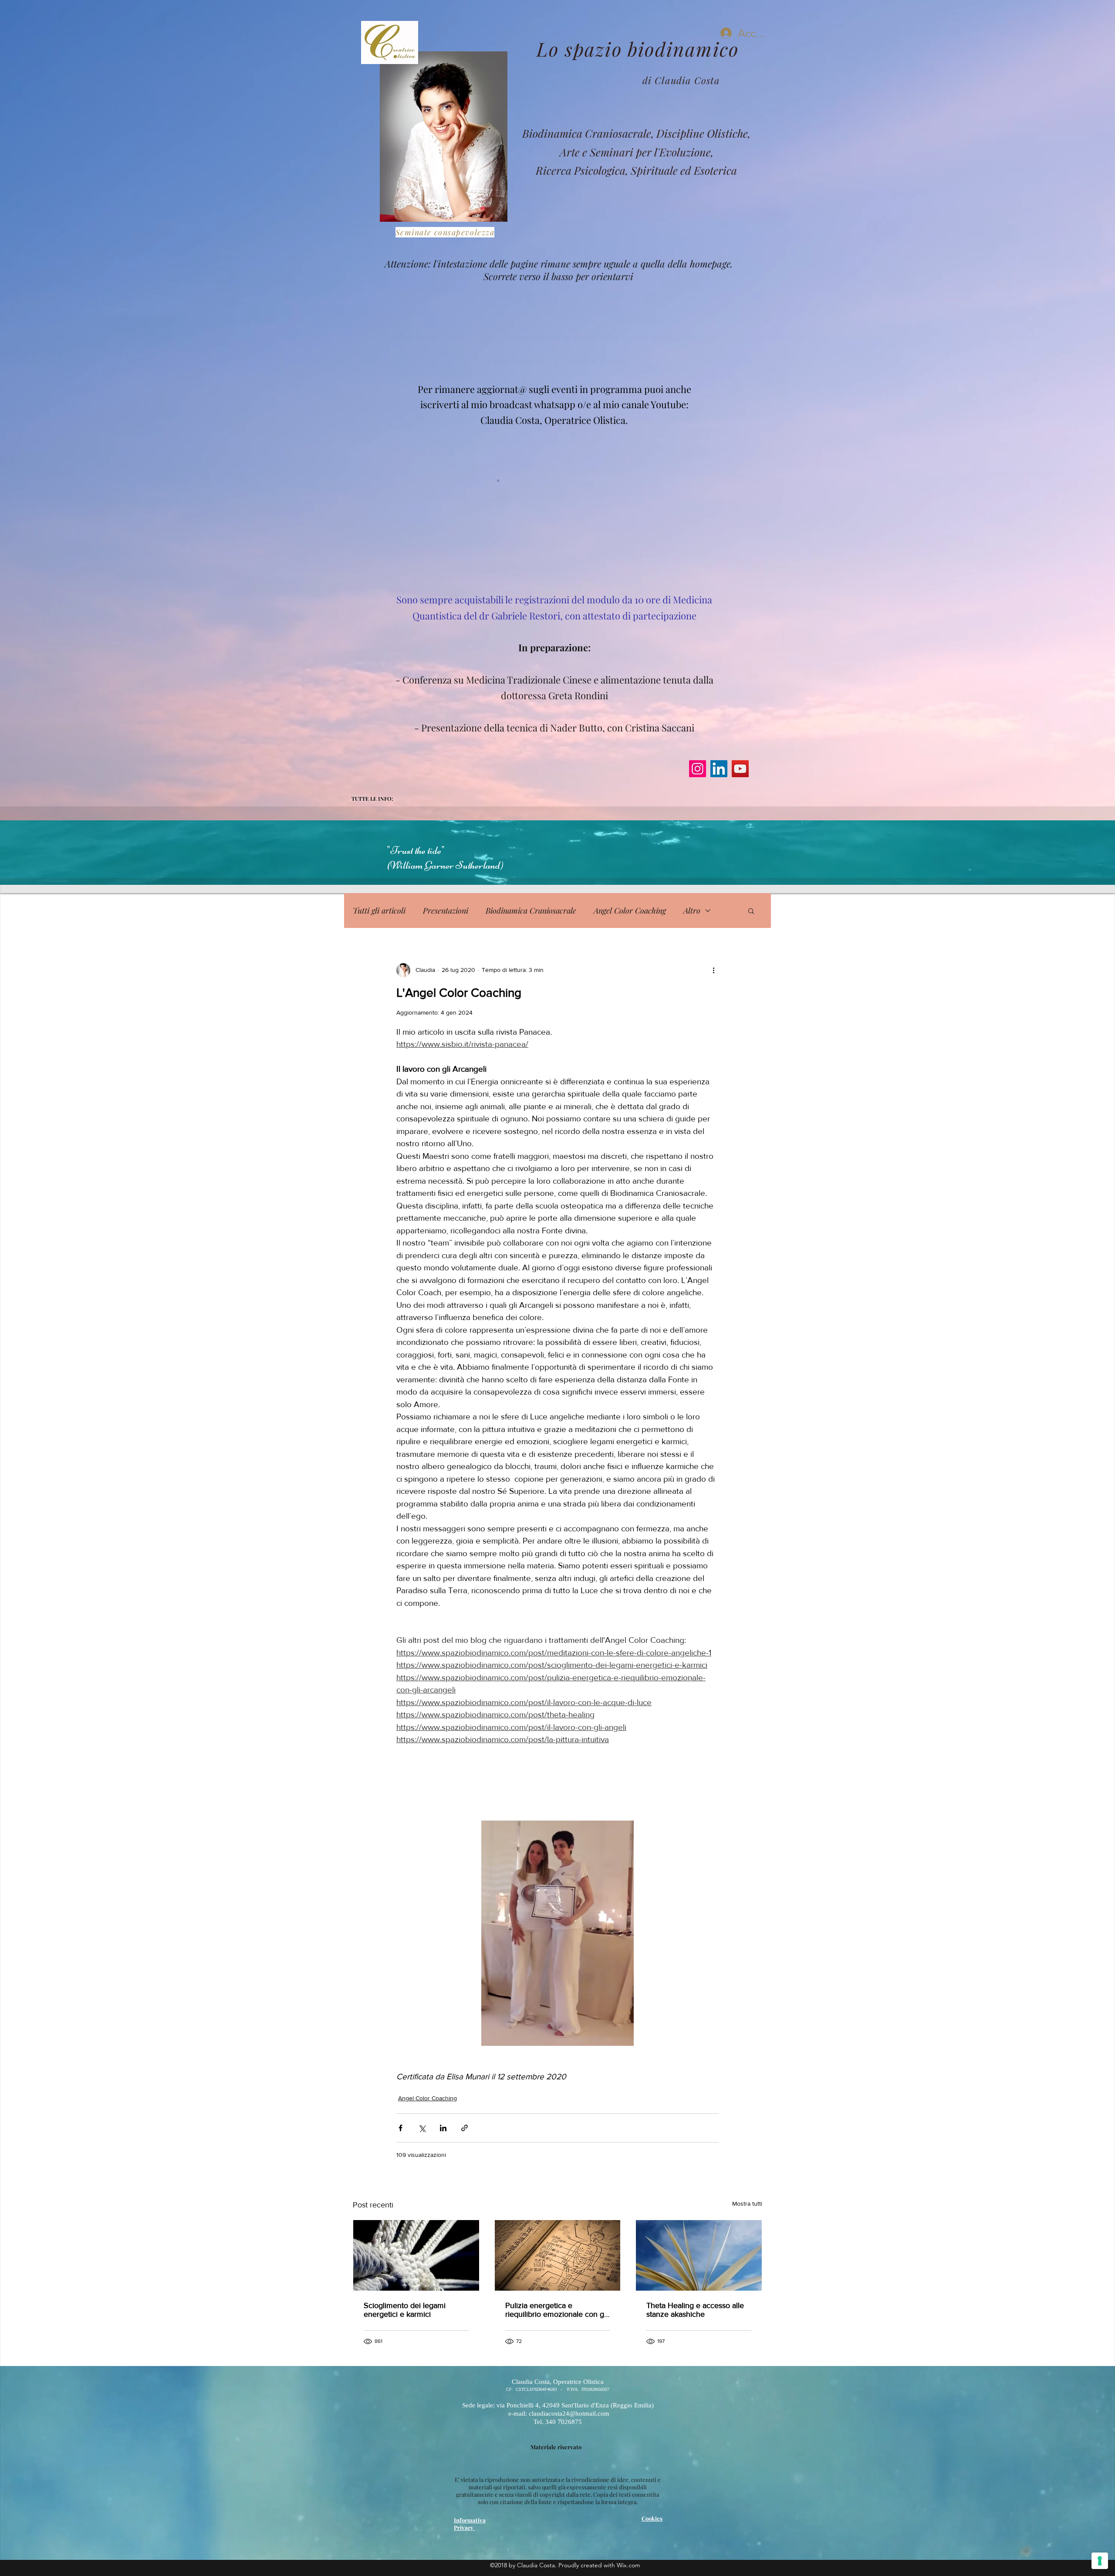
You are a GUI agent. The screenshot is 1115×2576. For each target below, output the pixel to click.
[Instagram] (698, 769)
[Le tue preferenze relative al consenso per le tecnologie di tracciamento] (1100, 2561)
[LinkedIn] (719, 769)
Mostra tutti (747, 2204)
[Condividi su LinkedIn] (443, 2128)
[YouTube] (740, 769)
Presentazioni (446, 911)
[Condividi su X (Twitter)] (422, 2128)
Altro (692, 911)
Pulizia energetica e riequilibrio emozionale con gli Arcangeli (556, 2310)
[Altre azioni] (713, 970)
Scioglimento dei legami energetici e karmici (405, 2310)
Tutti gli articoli (379, 911)
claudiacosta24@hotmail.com (558, 335)
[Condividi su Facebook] (400, 2128)
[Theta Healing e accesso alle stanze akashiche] (699, 2255)
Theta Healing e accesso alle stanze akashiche (695, 2310)
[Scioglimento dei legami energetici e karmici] (416, 2255)
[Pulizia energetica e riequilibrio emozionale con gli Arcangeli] (558, 2255)
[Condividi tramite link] (465, 2128)
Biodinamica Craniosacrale (531, 911)
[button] (751, 911)
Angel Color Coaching (630, 911)
